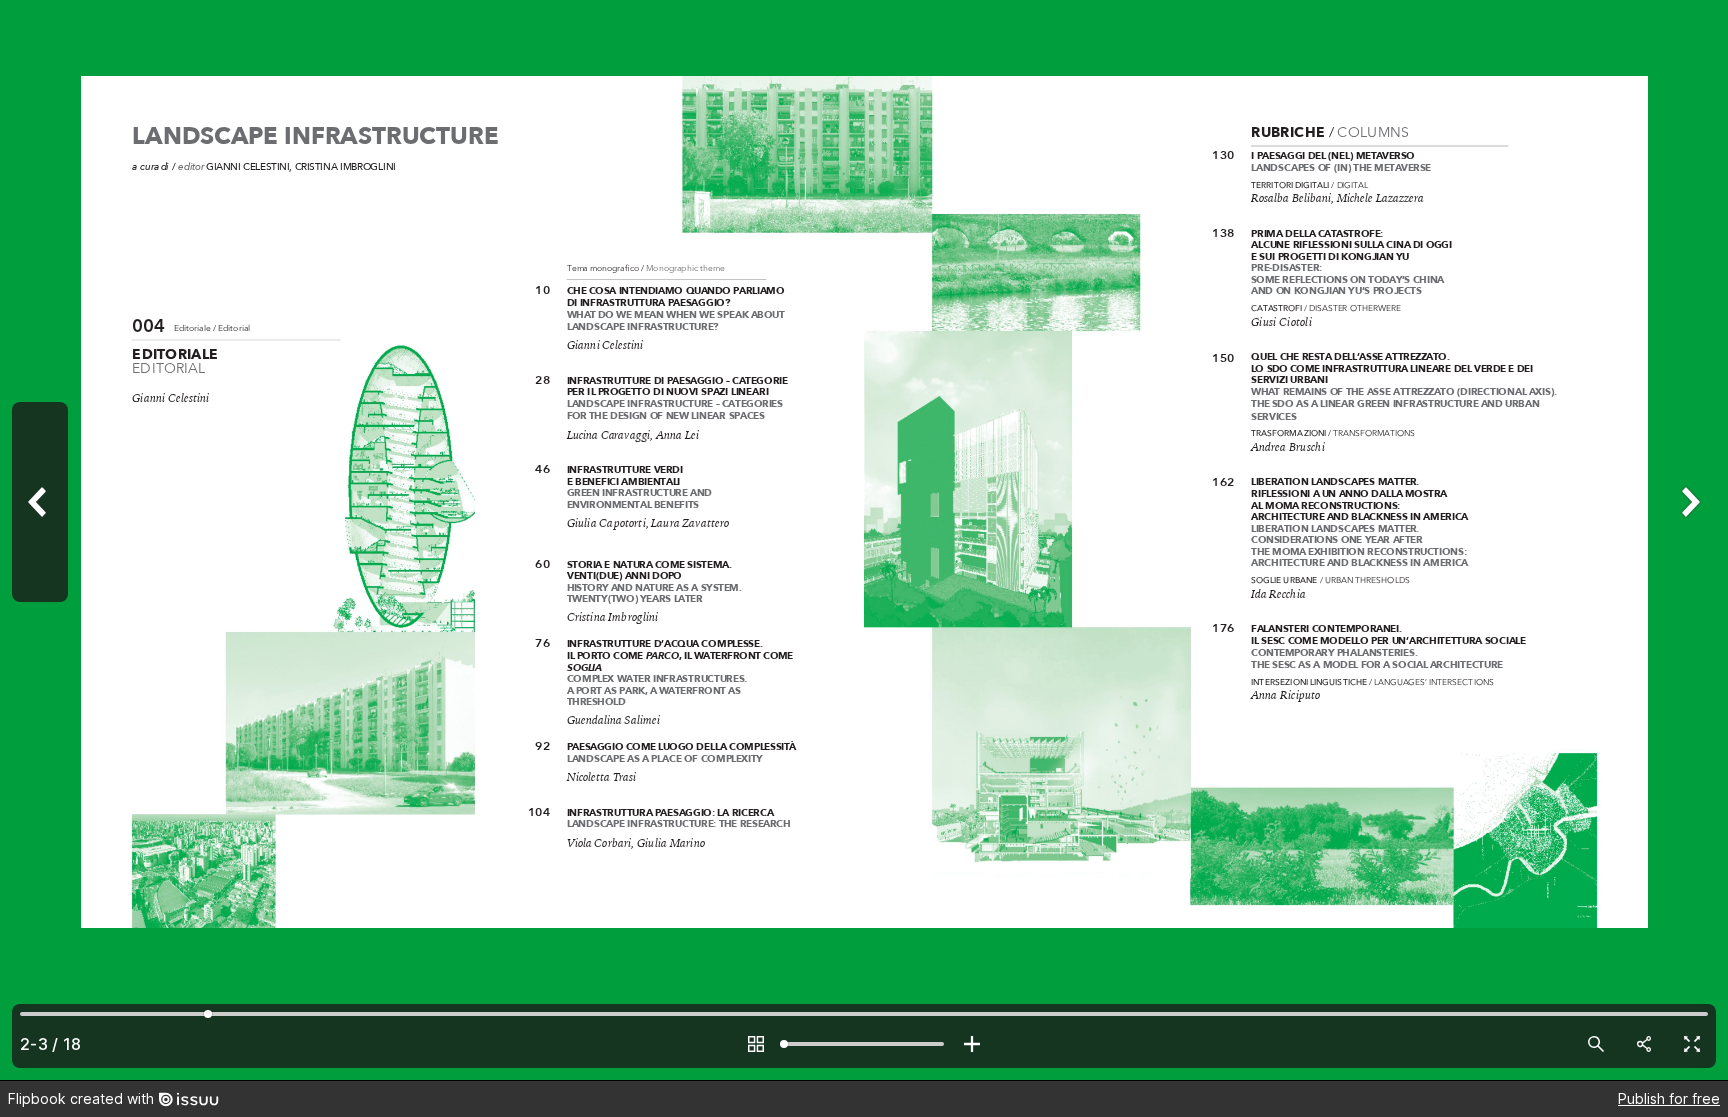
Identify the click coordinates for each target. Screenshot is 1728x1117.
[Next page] (1688, 540)
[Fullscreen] (1692, 1044)
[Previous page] (40, 540)
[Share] (1644, 1044)
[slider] (864, 1044)
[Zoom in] (972, 1044)
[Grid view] (756, 1044)
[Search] (1596, 1044)
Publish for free (1669, 1098)
